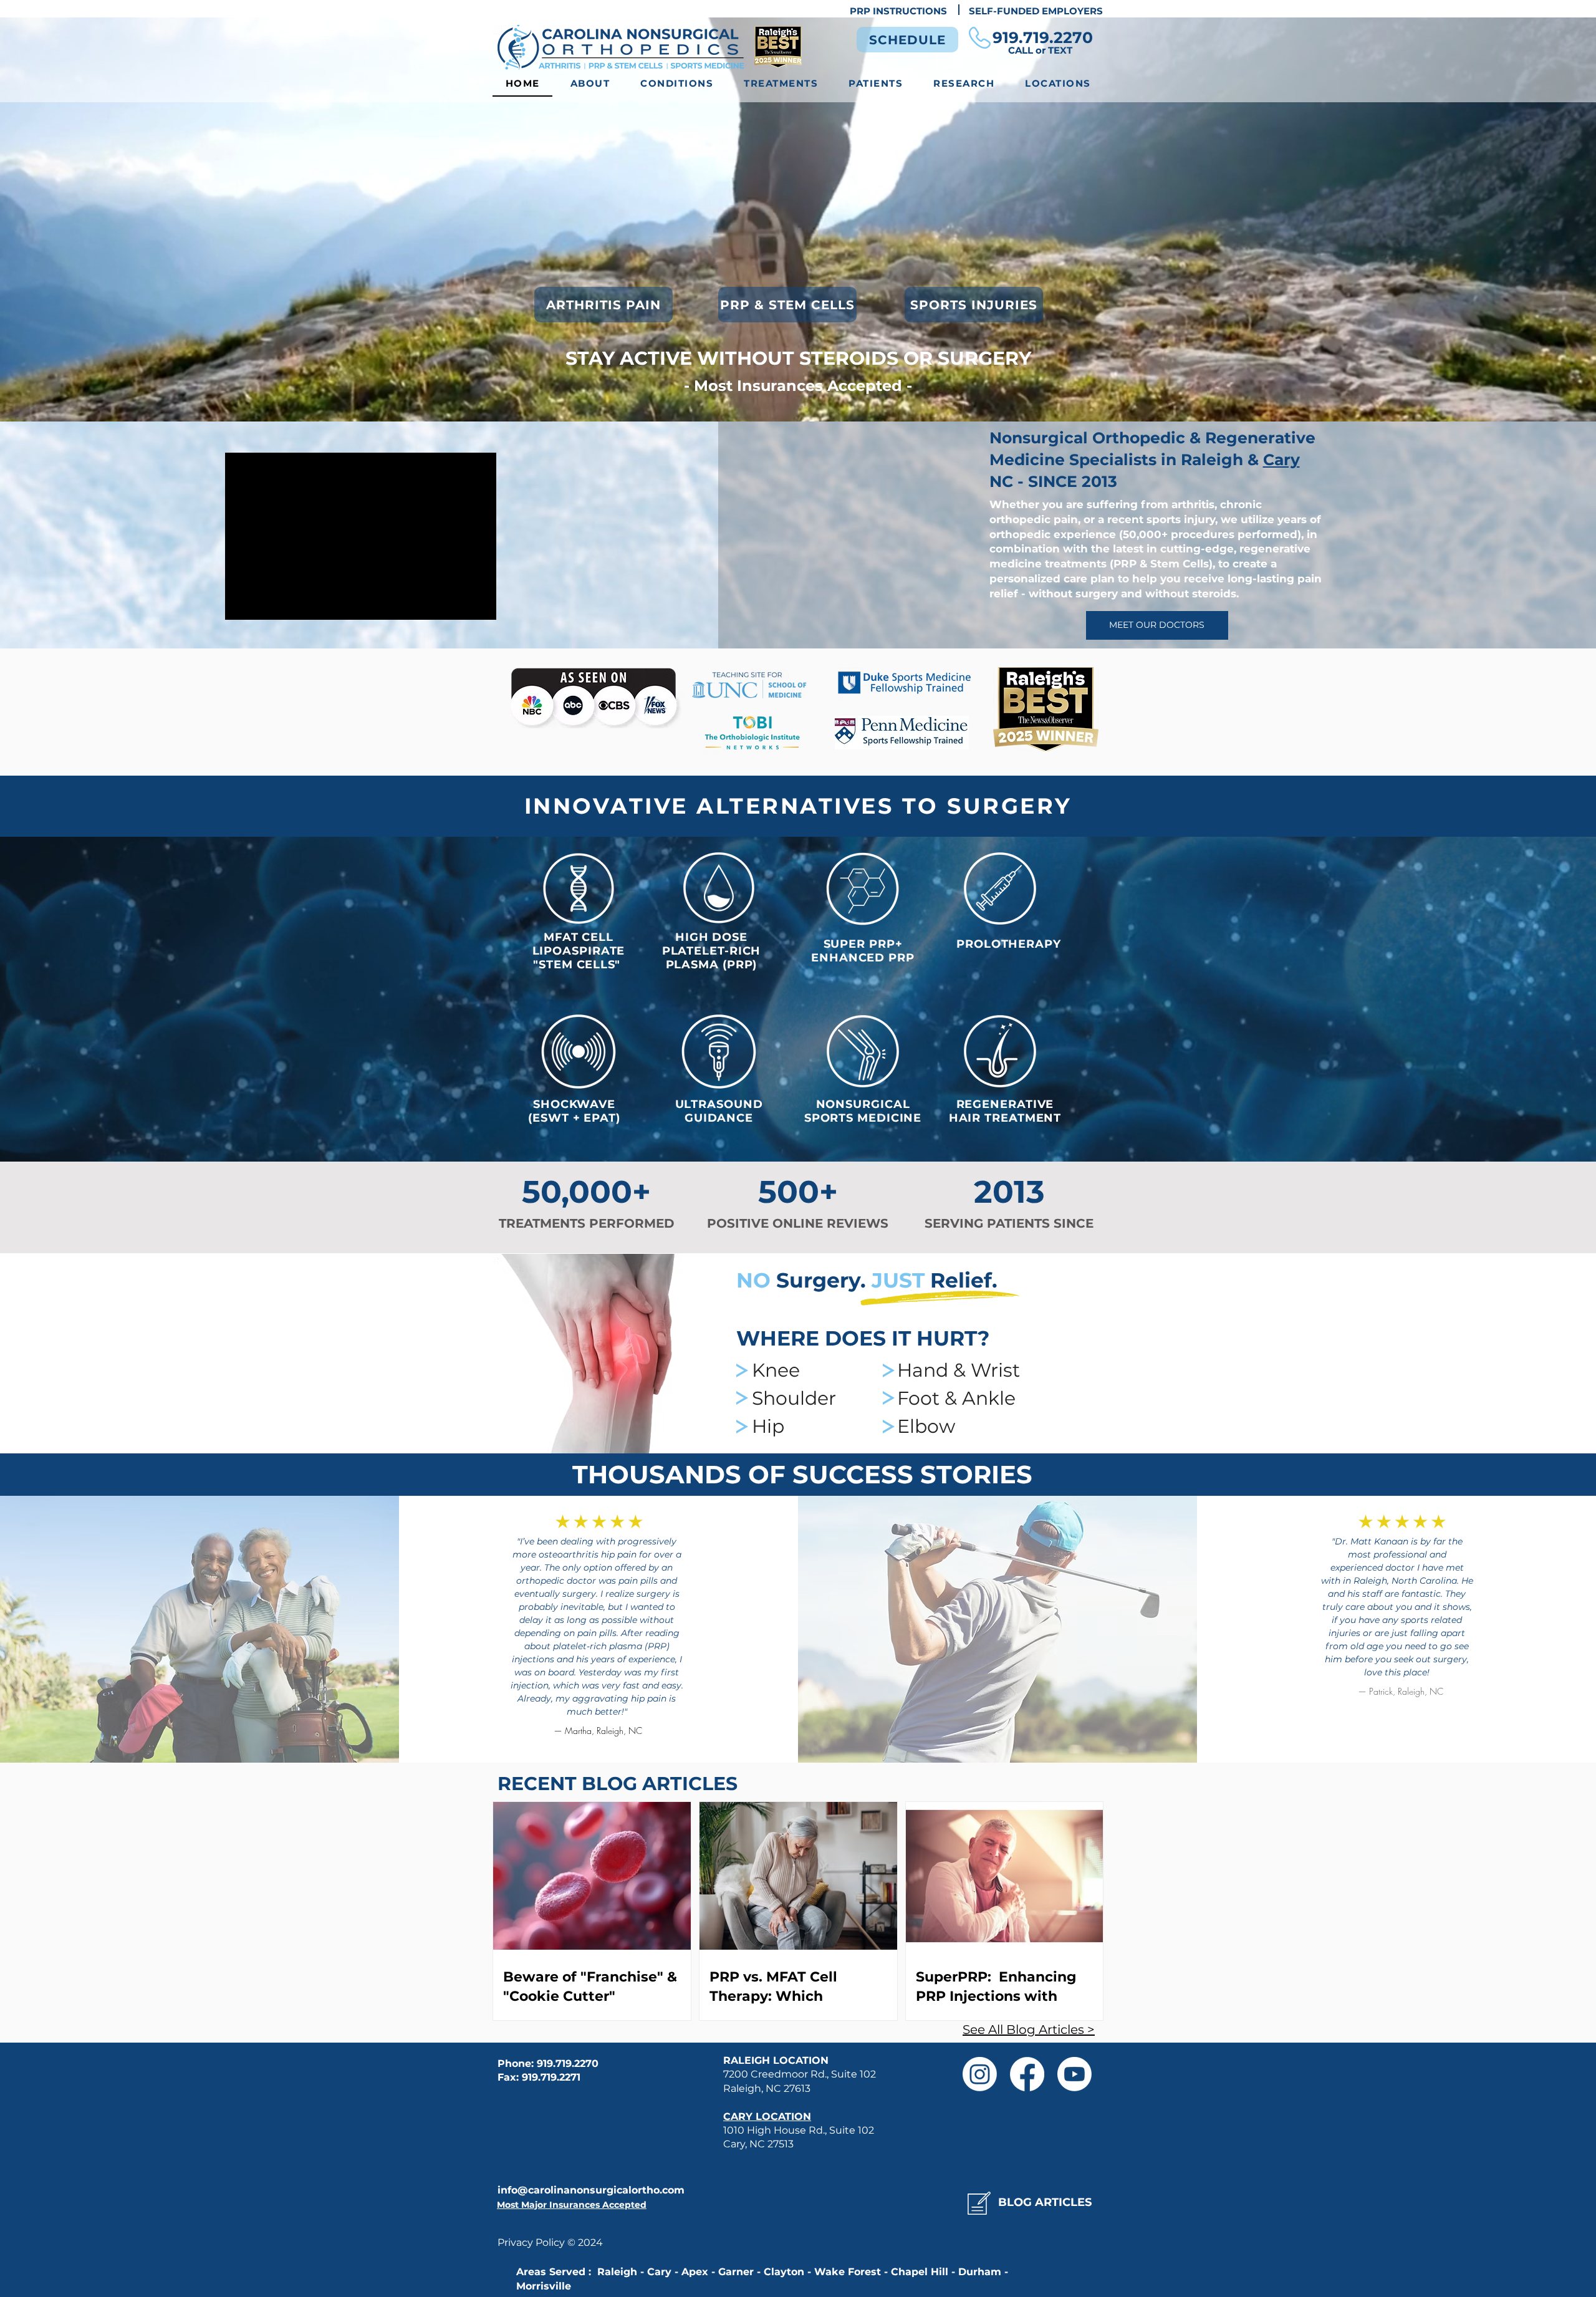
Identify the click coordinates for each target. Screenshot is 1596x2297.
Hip (768, 1426)
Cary (1281, 460)
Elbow (926, 1426)
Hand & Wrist (959, 1370)
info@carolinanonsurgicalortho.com (591, 2190)
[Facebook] (1027, 2074)
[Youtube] (1074, 2074)
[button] (677, 84)
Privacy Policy (532, 2242)
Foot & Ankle (956, 1398)
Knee (776, 1370)
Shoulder (794, 1398)
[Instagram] (980, 2074)
